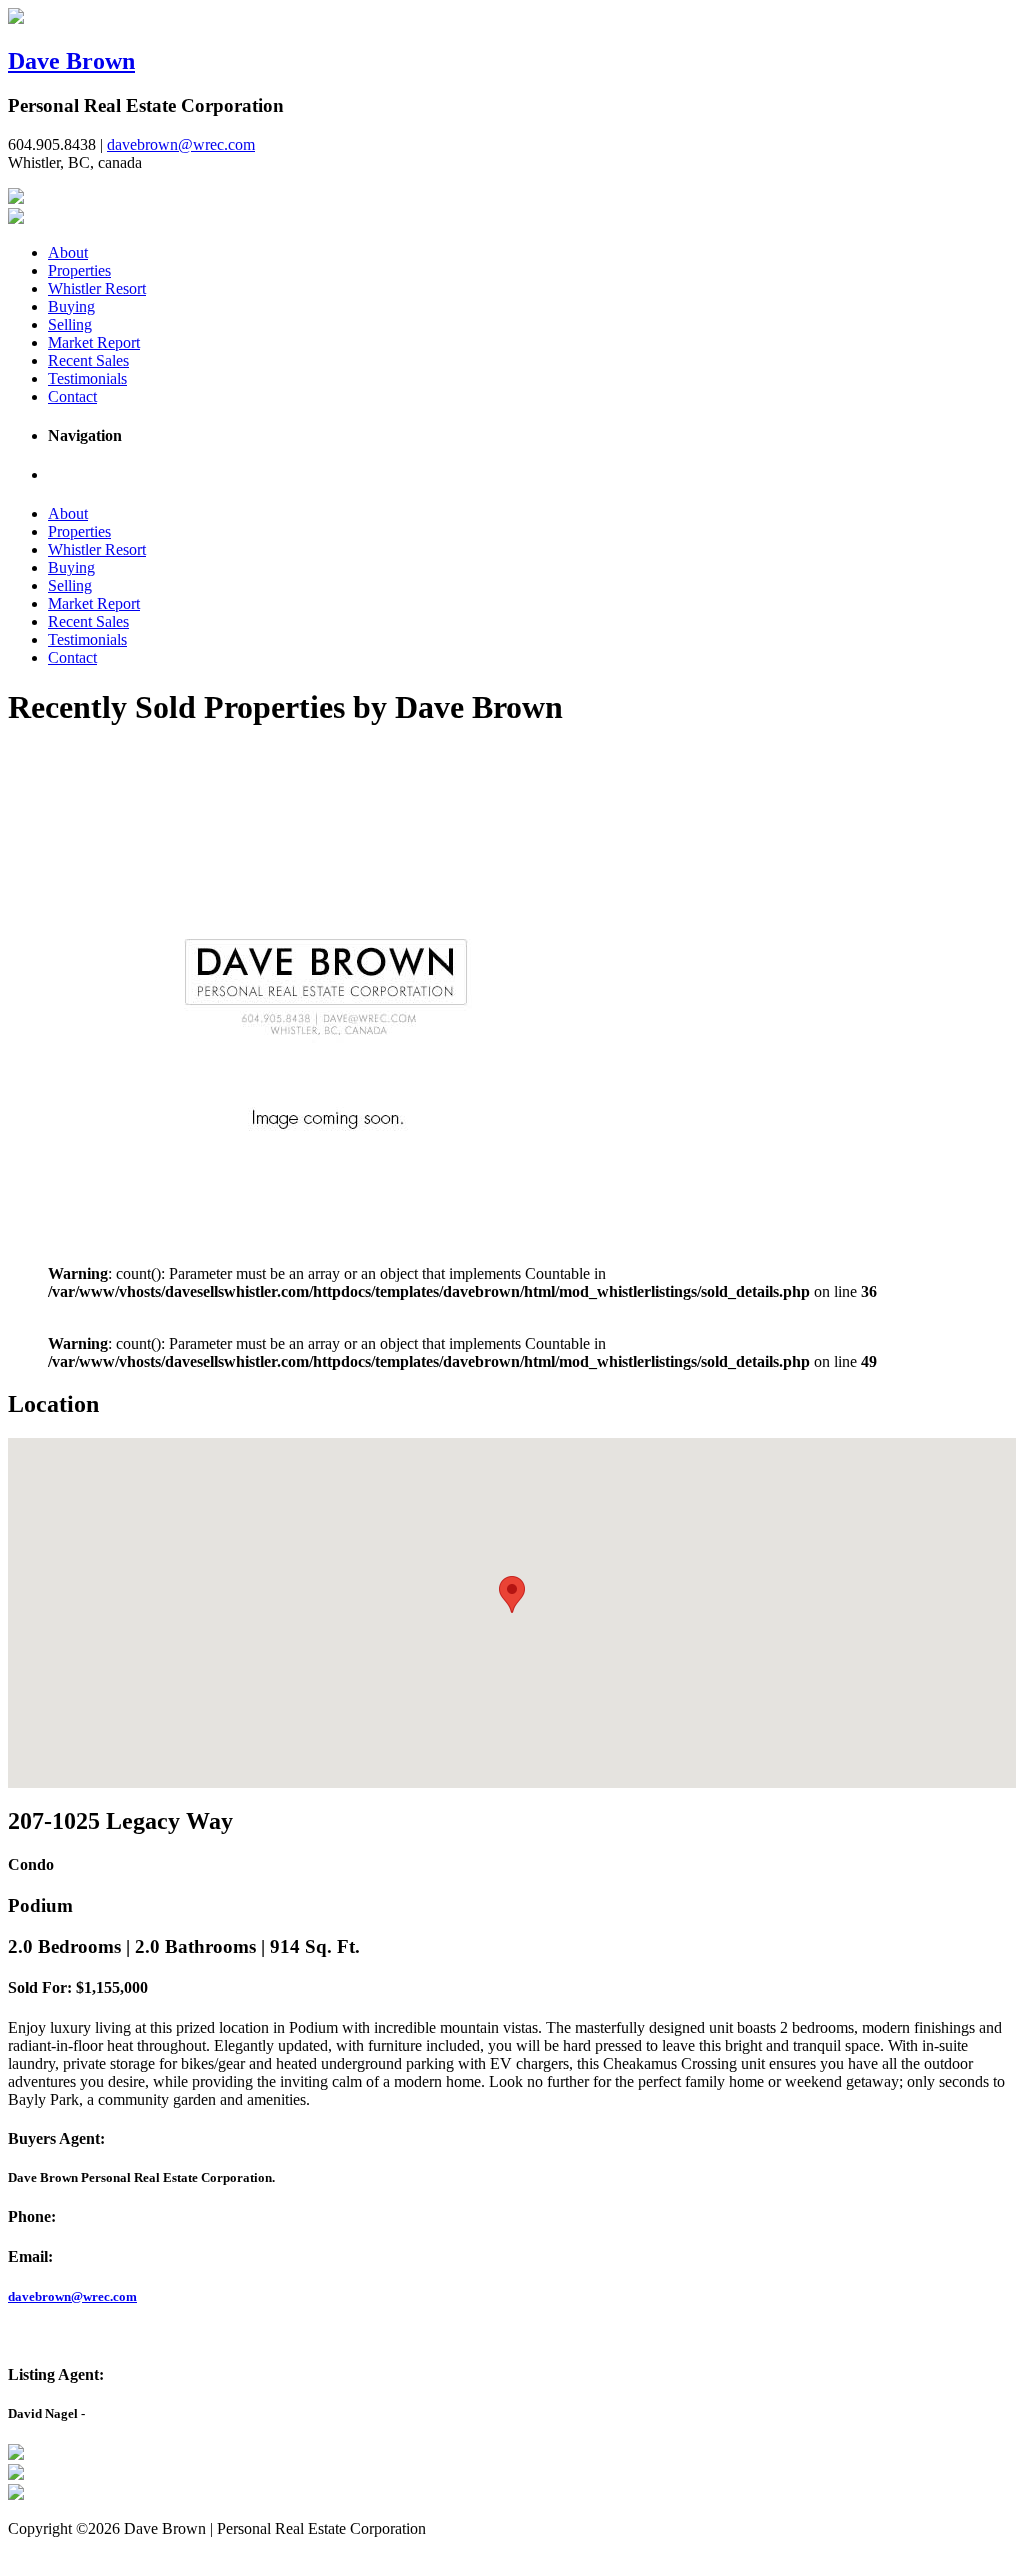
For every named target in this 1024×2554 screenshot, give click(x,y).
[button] (512, 1594)
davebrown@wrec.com (181, 144)
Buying (71, 306)
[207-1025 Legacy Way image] (328, 1221)
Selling (70, 324)
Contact (72, 396)
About (68, 252)
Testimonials (87, 378)
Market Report (94, 342)
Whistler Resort (97, 288)
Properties (79, 270)
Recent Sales (88, 360)
